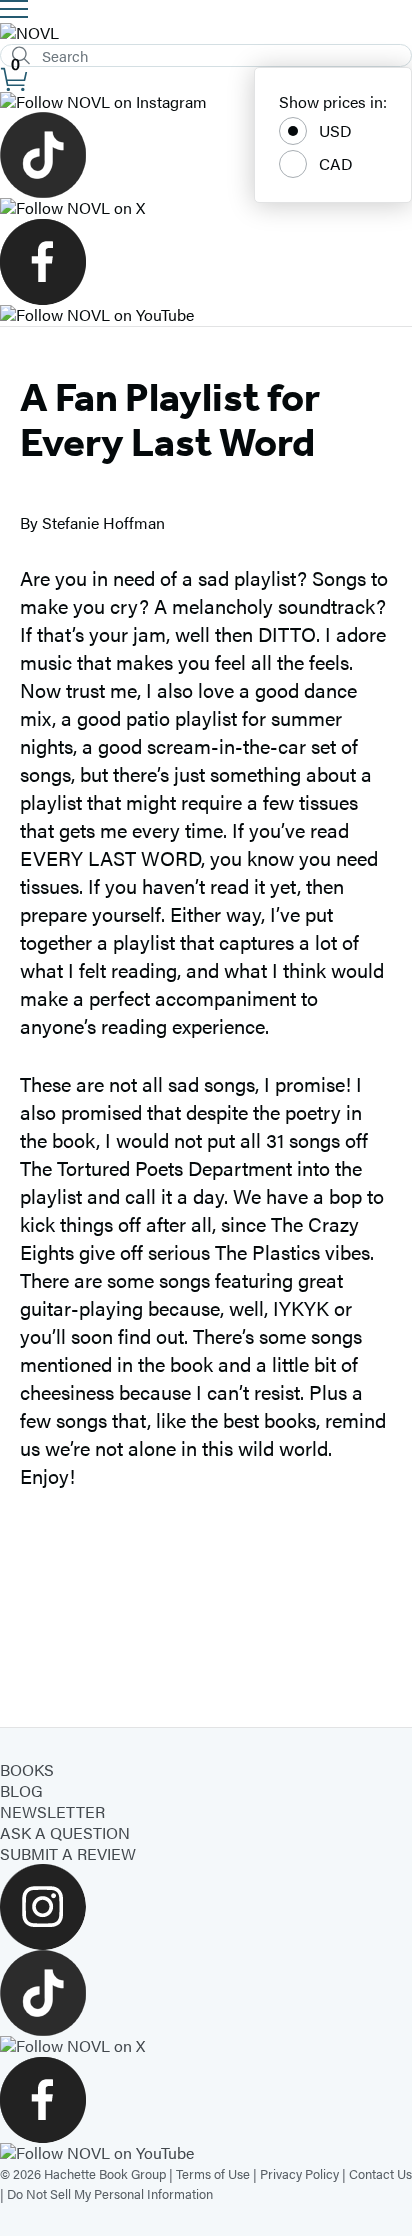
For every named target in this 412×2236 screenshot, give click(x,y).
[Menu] (14, 9)
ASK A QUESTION (65, 1832)
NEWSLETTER (52, 1811)
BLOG (21, 1790)
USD (335, 130)
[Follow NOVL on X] (206, 208)
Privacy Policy (299, 2173)
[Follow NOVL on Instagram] (206, 102)
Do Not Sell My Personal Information (110, 2193)
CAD (336, 163)
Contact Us (380, 2173)
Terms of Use (213, 2173)
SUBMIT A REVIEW (68, 1853)
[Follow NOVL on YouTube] (206, 315)
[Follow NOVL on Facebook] (206, 262)
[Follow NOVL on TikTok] (206, 155)
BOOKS (27, 1769)
